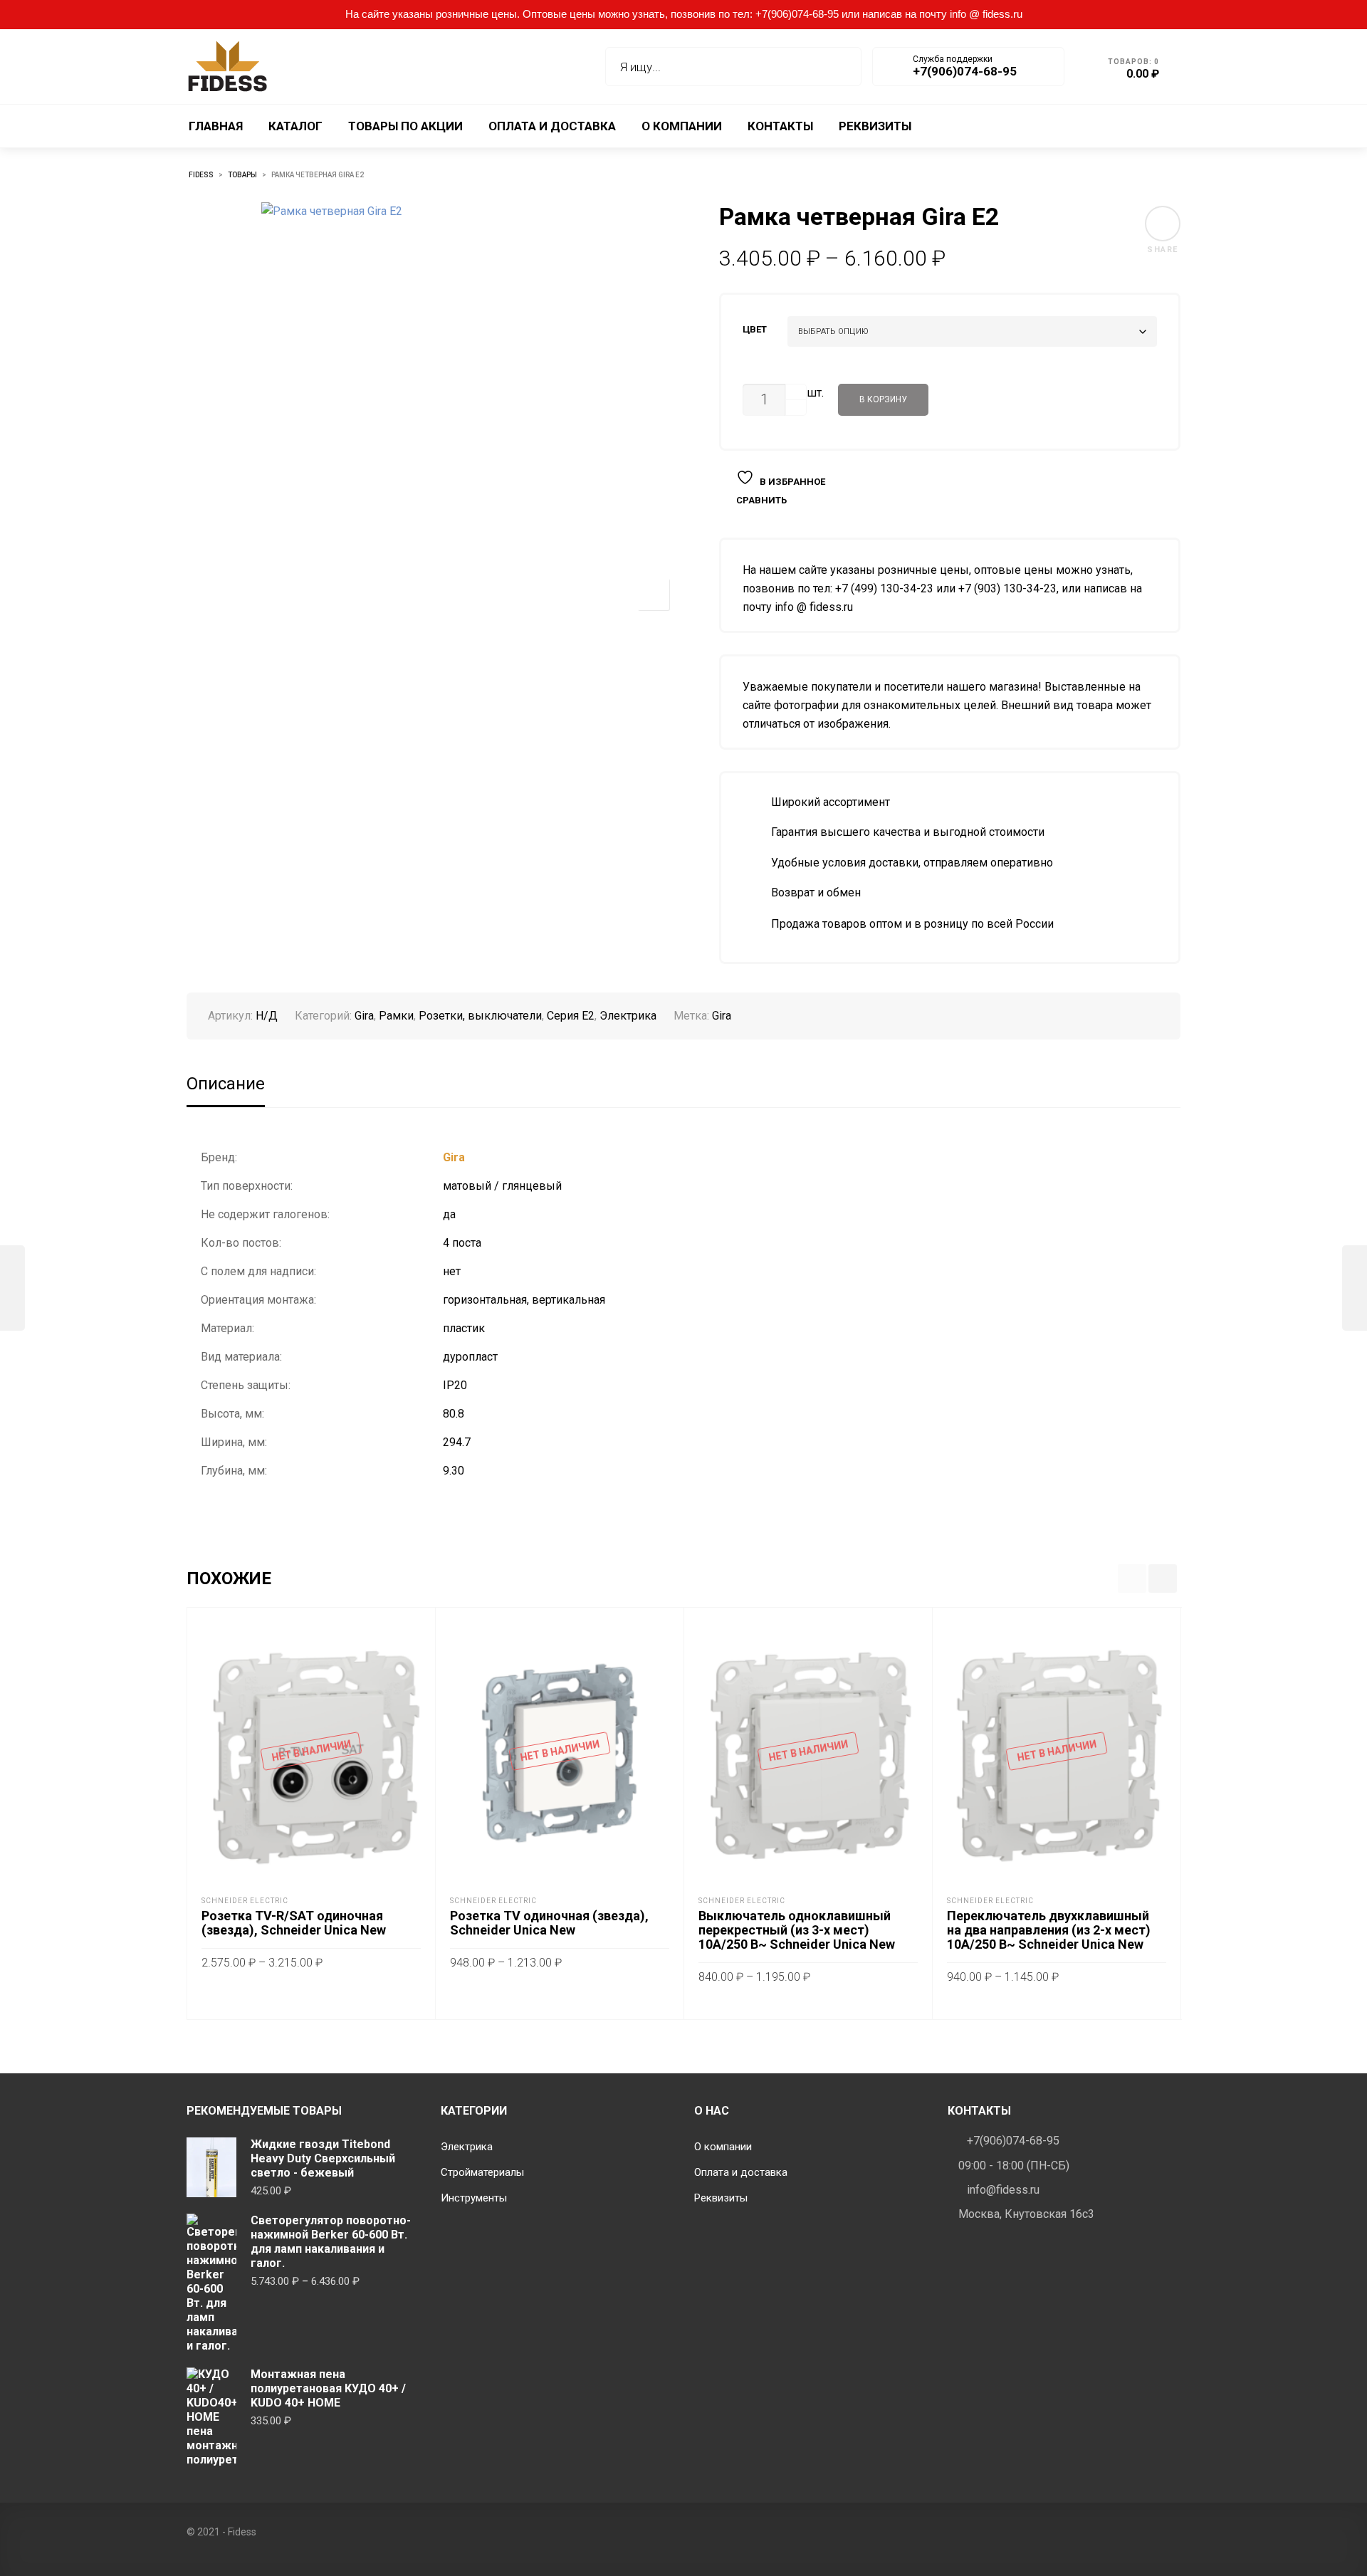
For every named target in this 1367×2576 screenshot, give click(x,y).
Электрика (628, 1016)
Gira (364, 1016)
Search (840, 67)
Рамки (396, 1016)
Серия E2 (571, 1016)
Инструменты (474, 2198)
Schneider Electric (245, 1901)
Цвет (755, 329)
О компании (723, 2147)
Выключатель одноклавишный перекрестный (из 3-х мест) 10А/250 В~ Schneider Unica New (797, 1930)
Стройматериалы (482, 2172)
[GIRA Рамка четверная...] (1355, 1288)
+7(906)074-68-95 (1013, 2141)
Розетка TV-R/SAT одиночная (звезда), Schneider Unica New (294, 1923)
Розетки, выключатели (480, 1016)
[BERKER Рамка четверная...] (12, 1288)
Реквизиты (721, 2198)
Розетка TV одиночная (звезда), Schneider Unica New (549, 1923)
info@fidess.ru (1003, 2190)
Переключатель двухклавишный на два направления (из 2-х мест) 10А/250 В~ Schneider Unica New (1049, 1930)
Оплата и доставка (741, 2172)
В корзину (883, 399)
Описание (226, 1084)
